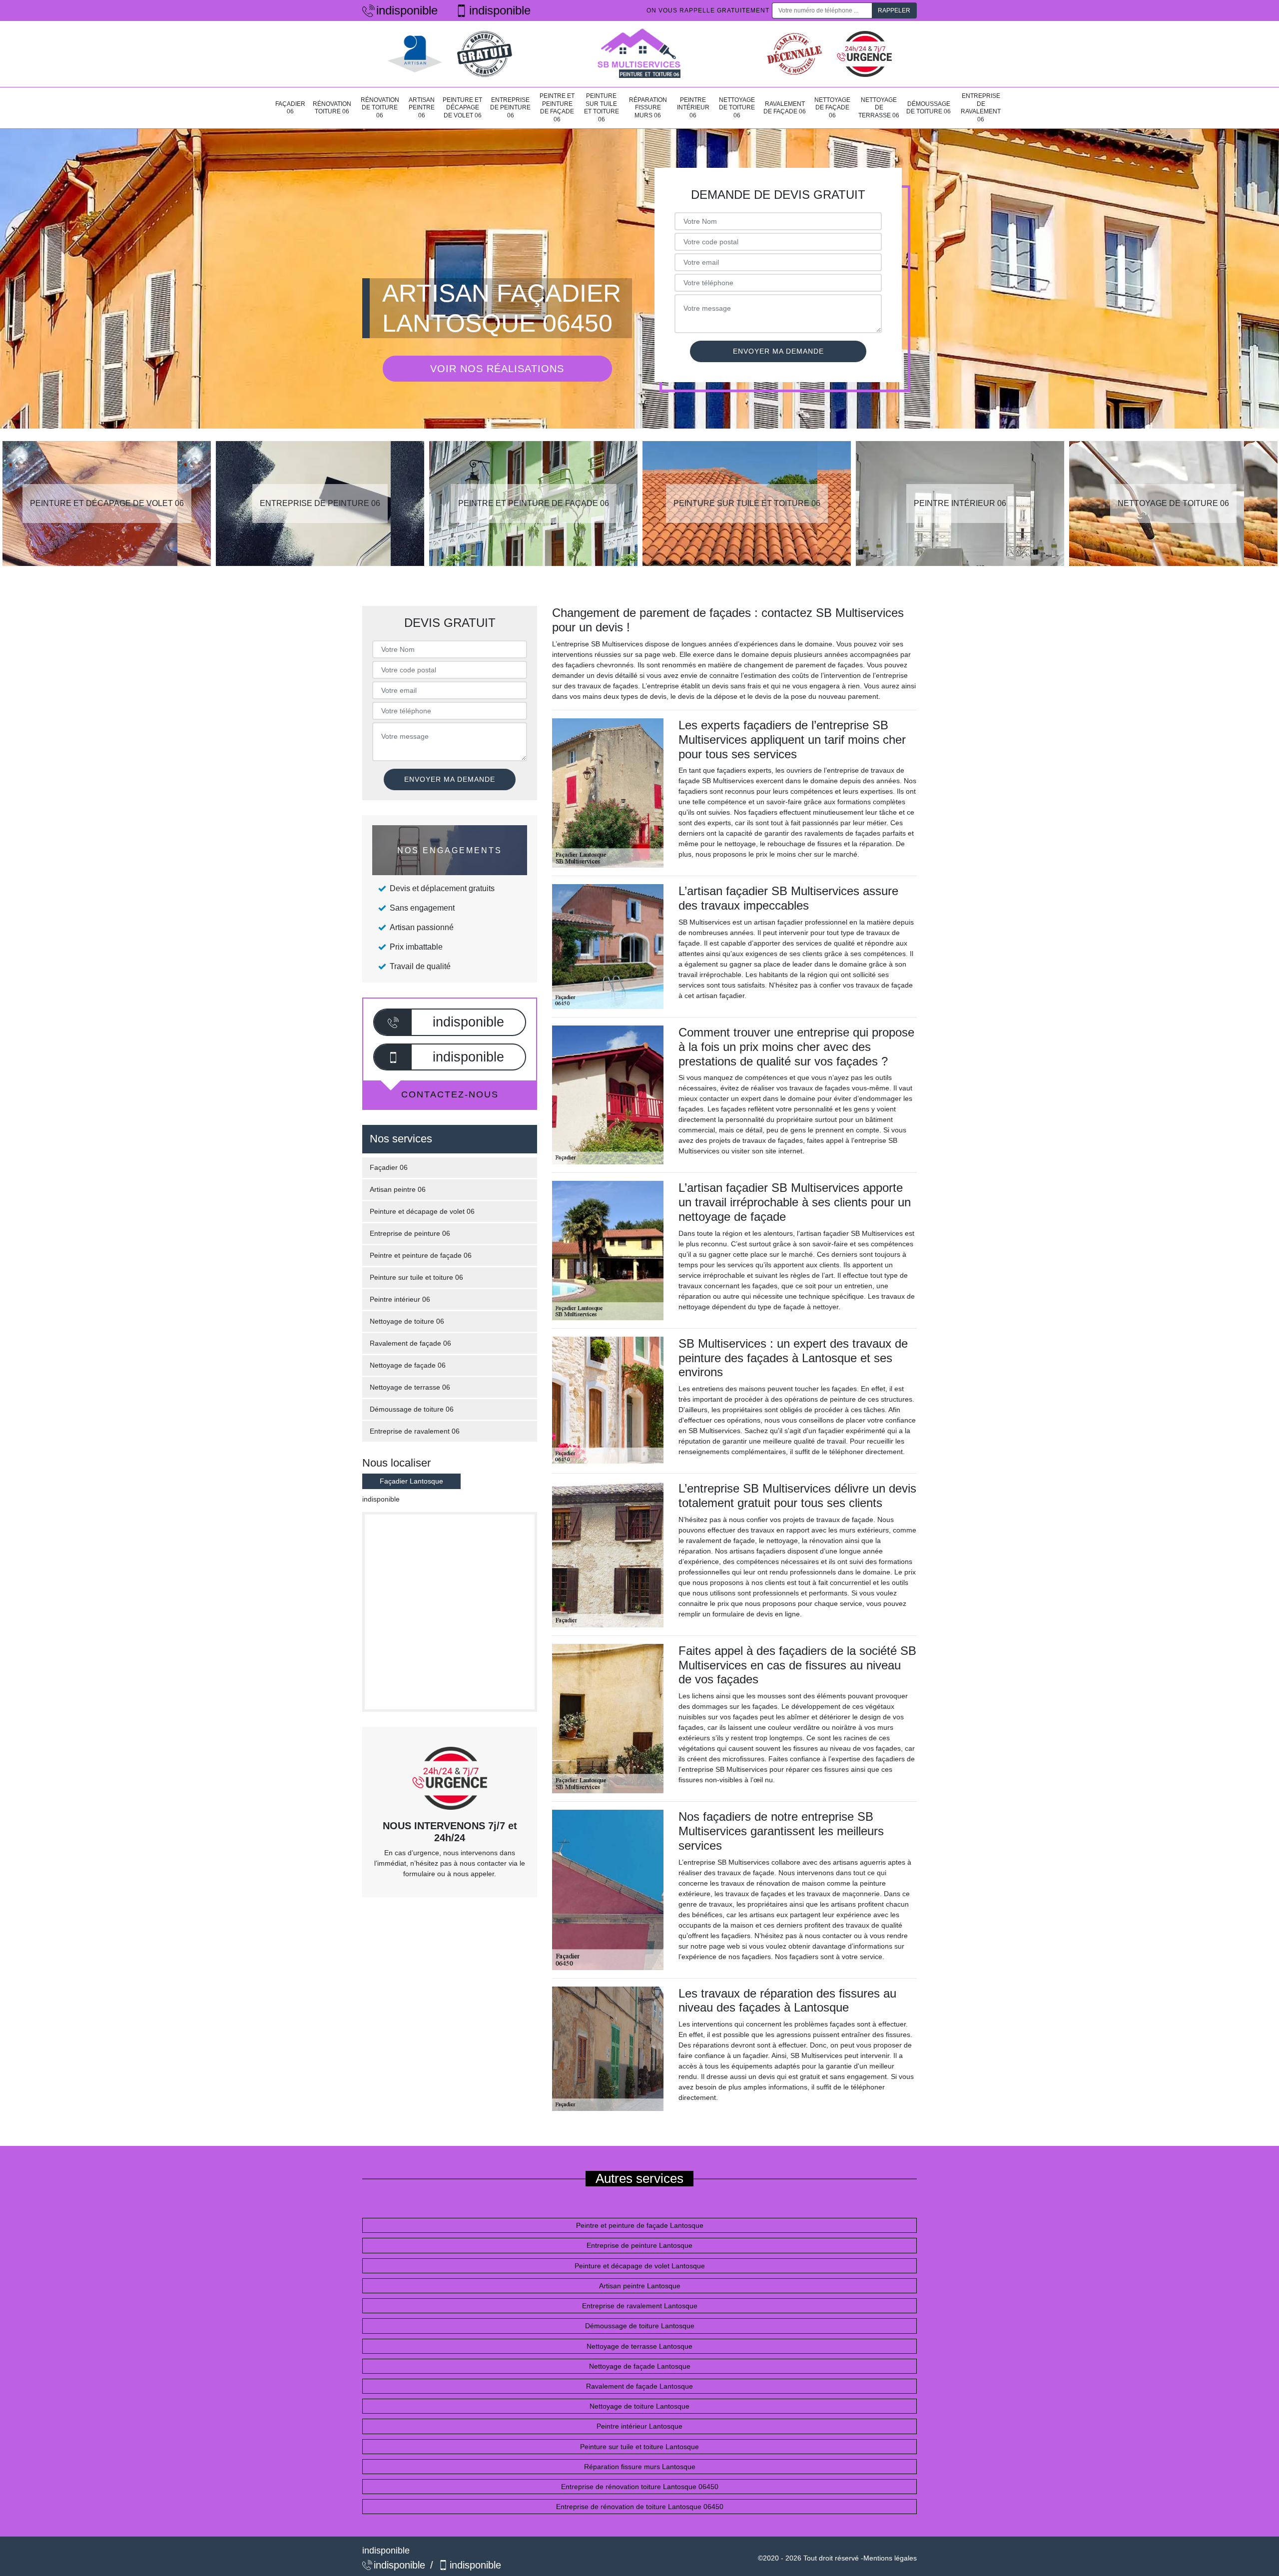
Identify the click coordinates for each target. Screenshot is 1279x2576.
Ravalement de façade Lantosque (639, 2386)
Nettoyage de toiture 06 (737, 108)
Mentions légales (890, 2558)
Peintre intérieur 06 (693, 108)
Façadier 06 (290, 108)
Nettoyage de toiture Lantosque (639, 2406)
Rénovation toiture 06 (332, 108)
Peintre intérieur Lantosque (639, 2426)
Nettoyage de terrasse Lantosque (639, 2346)
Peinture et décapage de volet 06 (462, 108)
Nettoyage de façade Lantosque (640, 2366)
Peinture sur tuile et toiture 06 (602, 108)
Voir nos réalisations (497, 369)
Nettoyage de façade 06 (832, 108)
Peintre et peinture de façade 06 (557, 108)
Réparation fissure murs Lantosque (640, 2467)
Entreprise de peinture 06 (510, 108)
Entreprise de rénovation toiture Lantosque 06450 (640, 2487)
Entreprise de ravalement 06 (981, 108)
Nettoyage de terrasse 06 (879, 108)
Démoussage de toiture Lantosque (640, 2326)
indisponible (407, 10)
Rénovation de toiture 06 (380, 108)
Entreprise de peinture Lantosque (639, 2245)
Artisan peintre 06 (422, 108)
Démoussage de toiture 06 (929, 108)
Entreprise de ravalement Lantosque (640, 2306)
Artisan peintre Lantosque (640, 2286)
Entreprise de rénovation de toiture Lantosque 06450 (640, 2507)
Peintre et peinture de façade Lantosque (640, 2225)
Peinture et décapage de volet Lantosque (640, 2266)
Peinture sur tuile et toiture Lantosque (639, 2447)
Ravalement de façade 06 (785, 108)
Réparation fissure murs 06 (648, 108)
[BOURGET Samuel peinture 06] (639, 54)
